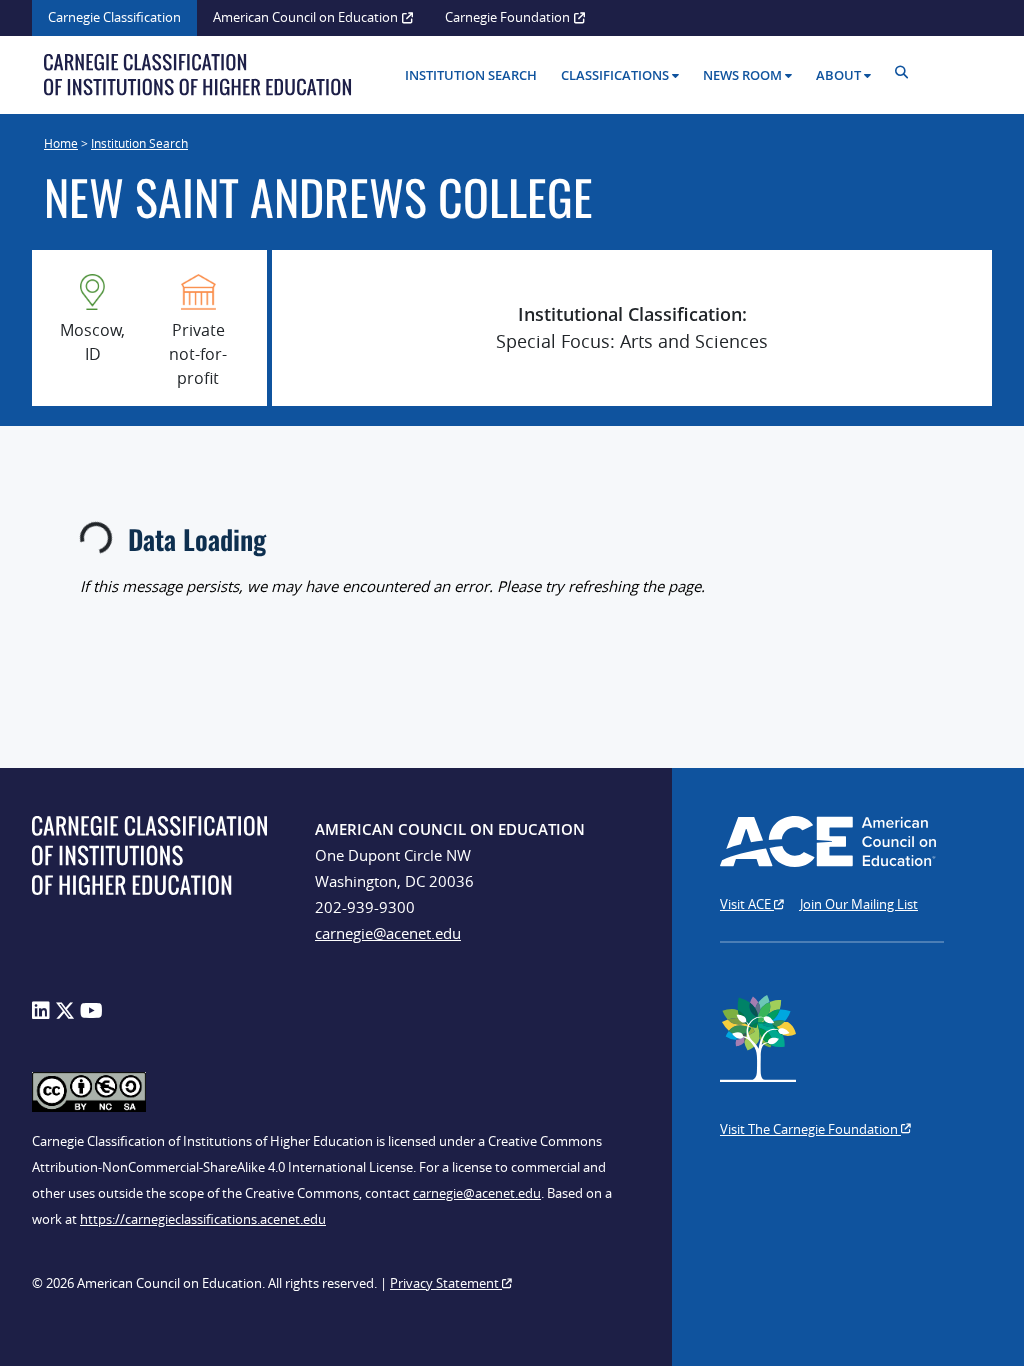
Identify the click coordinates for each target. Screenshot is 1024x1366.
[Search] (906, 72)
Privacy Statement (446, 1283)
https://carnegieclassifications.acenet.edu (203, 1219)
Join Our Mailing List (859, 904)
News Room (742, 75)
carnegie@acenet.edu (388, 933)
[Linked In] (41, 1010)
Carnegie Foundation (507, 17)
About (838, 75)
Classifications (615, 75)
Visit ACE (747, 904)
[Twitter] (65, 1010)
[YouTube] (91, 1010)
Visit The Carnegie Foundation (810, 1129)
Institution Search (471, 75)
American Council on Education (305, 17)
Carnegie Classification (114, 17)
